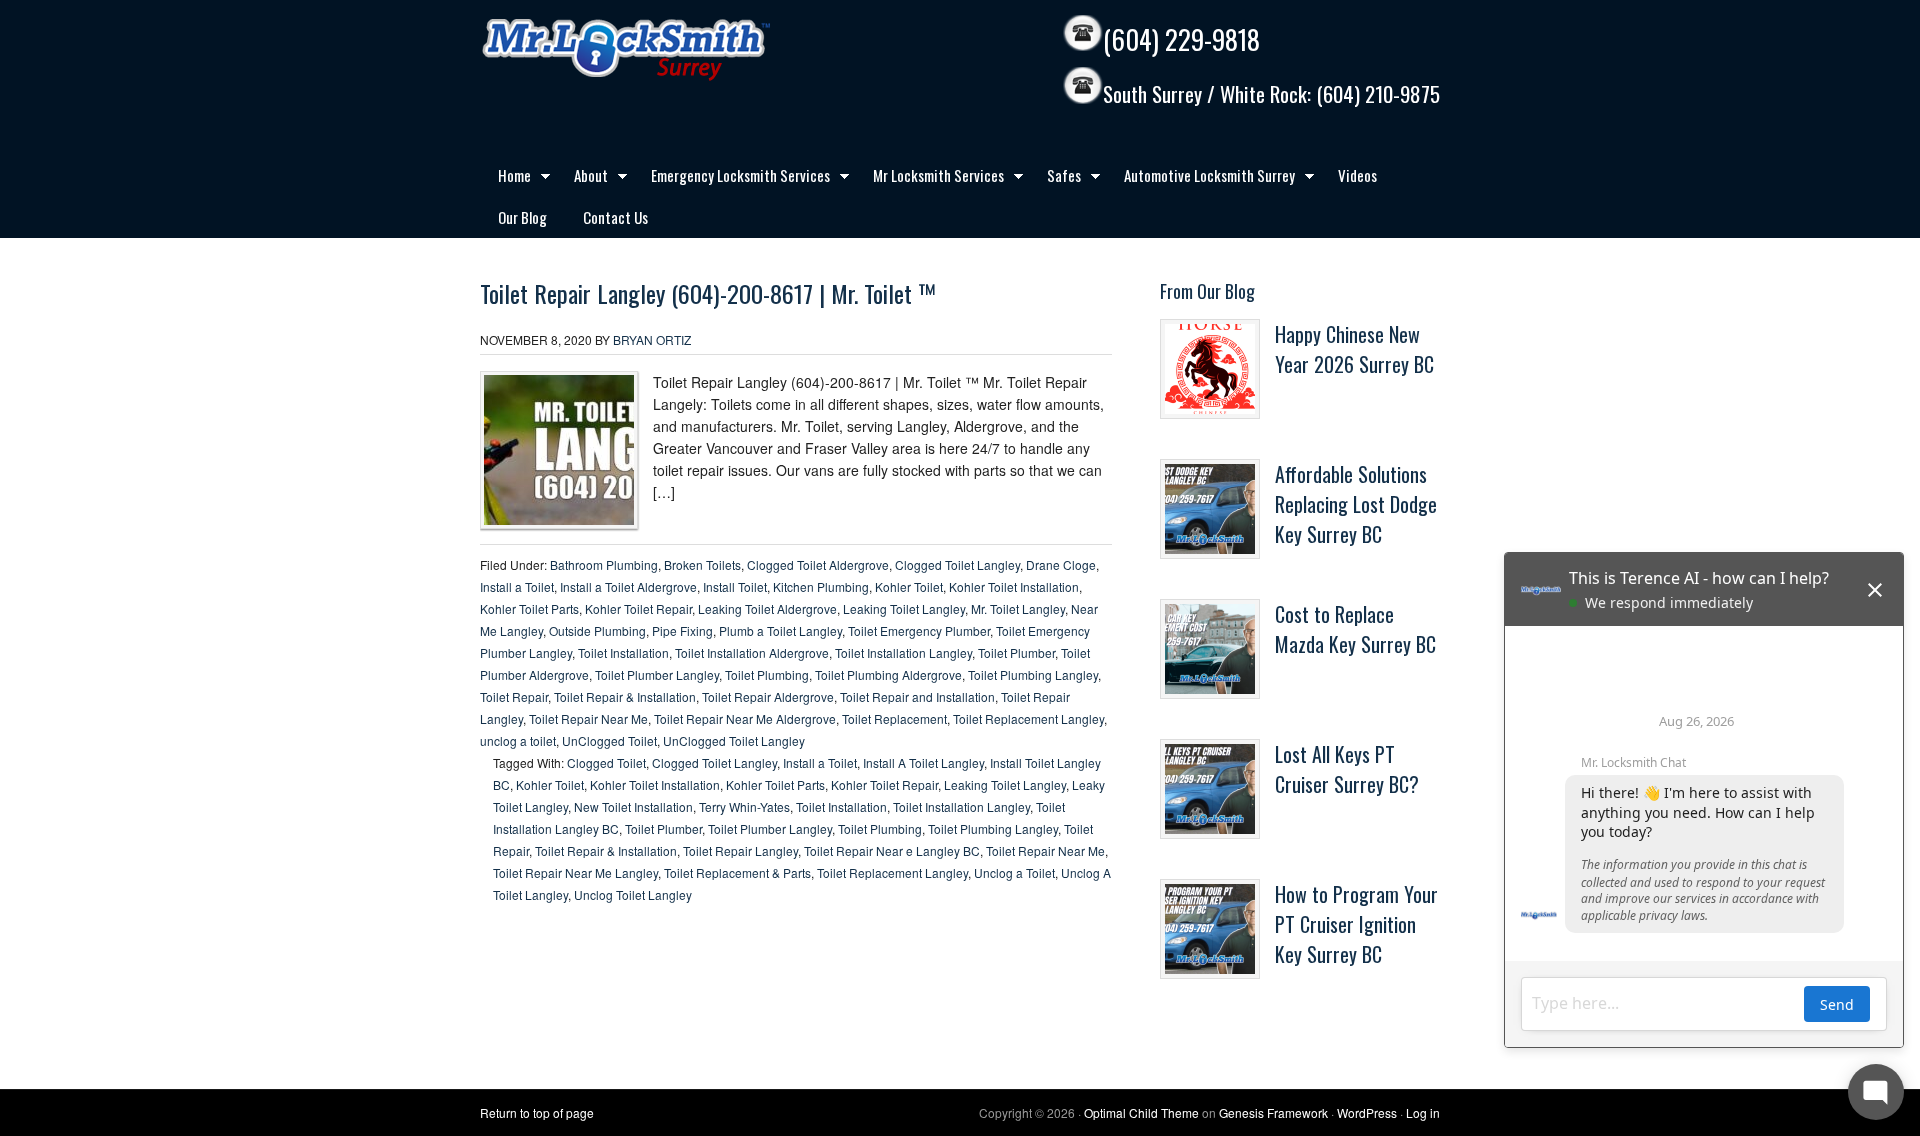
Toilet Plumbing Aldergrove (888, 674)
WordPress (1367, 1112)
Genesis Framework (1273, 1112)
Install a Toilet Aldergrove (628, 586)
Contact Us (615, 217)
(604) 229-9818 (1181, 39)
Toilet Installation (623, 652)
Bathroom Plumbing (604, 564)
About (582, 179)
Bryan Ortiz (652, 339)
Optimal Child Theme (1141, 1112)
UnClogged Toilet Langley (734, 740)
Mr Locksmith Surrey (670, 50)
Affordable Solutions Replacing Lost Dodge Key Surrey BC (1356, 504)
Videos (1357, 175)
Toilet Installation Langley (903, 652)
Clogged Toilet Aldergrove (818, 564)
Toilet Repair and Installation (917, 696)
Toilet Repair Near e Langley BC (892, 850)
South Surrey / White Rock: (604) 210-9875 (1271, 94)
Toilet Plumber (1016, 652)
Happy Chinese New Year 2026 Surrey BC (1354, 349)
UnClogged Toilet (609, 740)
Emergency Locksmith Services (731, 179)
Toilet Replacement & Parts (737, 872)
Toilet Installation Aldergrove (752, 652)
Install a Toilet (517, 586)
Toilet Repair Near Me (588, 718)
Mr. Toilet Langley (1018, 608)
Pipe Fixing (682, 630)
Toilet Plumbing (767, 674)
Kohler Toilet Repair (638, 608)
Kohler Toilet (909, 586)
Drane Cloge (1061, 564)
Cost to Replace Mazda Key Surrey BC (1355, 629)
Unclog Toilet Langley (633, 894)
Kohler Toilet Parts (529, 608)
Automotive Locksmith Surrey (1200, 179)
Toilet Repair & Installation (625, 696)
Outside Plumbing (597, 630)
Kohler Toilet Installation (1014, 586)
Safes (1055, 179)
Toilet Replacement (894, 718)
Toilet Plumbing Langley (1033, 674)
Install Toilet (735, 586)
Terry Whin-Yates (744, 806)
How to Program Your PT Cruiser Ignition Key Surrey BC (1356, 924)
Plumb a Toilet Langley (780, 630)
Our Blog (522, 217)
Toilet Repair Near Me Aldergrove (745, 718)
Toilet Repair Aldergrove (768, 696)
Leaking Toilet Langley (904, 608)
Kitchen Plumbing (821, 586)
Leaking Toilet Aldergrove (767, 608)
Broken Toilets (702, 564)
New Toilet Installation (633, 806)
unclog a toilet (518, 740)
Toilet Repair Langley (740, 850)
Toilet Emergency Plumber (919, 630)
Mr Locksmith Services (929, 179)
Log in (1423, 1112)
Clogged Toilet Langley (957, 564)
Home (505, 179)
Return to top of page (537, 1112)
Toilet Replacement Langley (1028, 718)
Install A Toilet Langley (923, 762)
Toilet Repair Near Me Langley (575, 872)
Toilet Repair (514, 696)
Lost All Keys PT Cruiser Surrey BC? (1347, 769)
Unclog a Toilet (1014, 872)
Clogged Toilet (606, 762)
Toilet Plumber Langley (657, 674)
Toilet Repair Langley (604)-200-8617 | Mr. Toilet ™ (708, 293)
